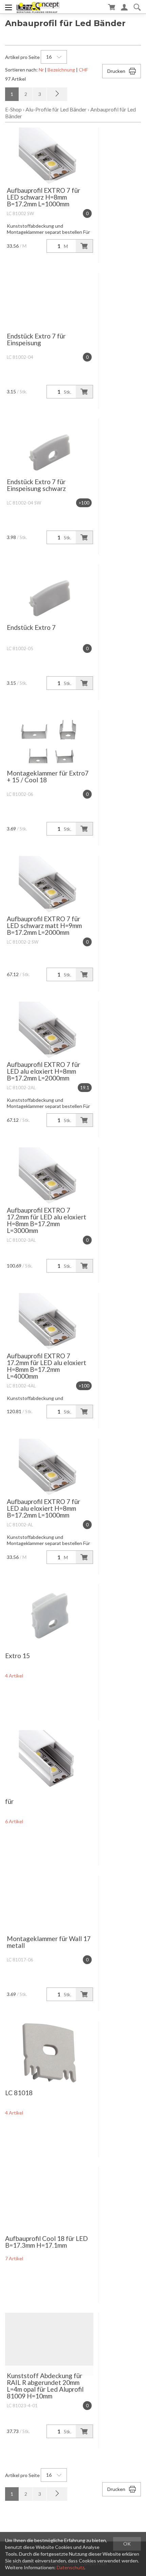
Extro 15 (17, 1656)
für (9, 1801)
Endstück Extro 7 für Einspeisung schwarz (36, 485)
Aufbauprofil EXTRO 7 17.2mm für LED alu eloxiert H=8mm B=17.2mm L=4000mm (47, 1366)
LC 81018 (19, 2093)
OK (127, 2544)
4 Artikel (14, 1676)
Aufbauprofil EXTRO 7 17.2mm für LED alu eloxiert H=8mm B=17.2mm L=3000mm (47, 1220)
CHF (83, 70)
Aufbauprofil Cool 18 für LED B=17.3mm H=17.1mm (47, 2242)
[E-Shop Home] (38, 7)
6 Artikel (14, 1821)
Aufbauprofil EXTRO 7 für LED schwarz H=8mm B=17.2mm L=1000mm (43, 197)
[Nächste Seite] (57, 94)
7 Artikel (14, 2258)
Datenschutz (70, 2567)
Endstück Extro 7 (31, 627)
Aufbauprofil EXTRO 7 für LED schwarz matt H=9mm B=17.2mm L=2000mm (44, 925)
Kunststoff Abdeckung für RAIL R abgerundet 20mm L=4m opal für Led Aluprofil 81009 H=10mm (45, 2386)
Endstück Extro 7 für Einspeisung (36, 339)
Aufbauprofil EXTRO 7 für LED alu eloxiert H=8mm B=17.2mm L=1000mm (43, 1508)
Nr (41, 70)
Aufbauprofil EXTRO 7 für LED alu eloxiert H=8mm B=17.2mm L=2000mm (43, 1071)
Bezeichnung (61, 70)
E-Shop (13, 109)
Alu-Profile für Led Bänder (56, 109)
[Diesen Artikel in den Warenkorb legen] (84, 246)
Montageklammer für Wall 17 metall (49, 1942)
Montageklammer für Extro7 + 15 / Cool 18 (48, 776)
